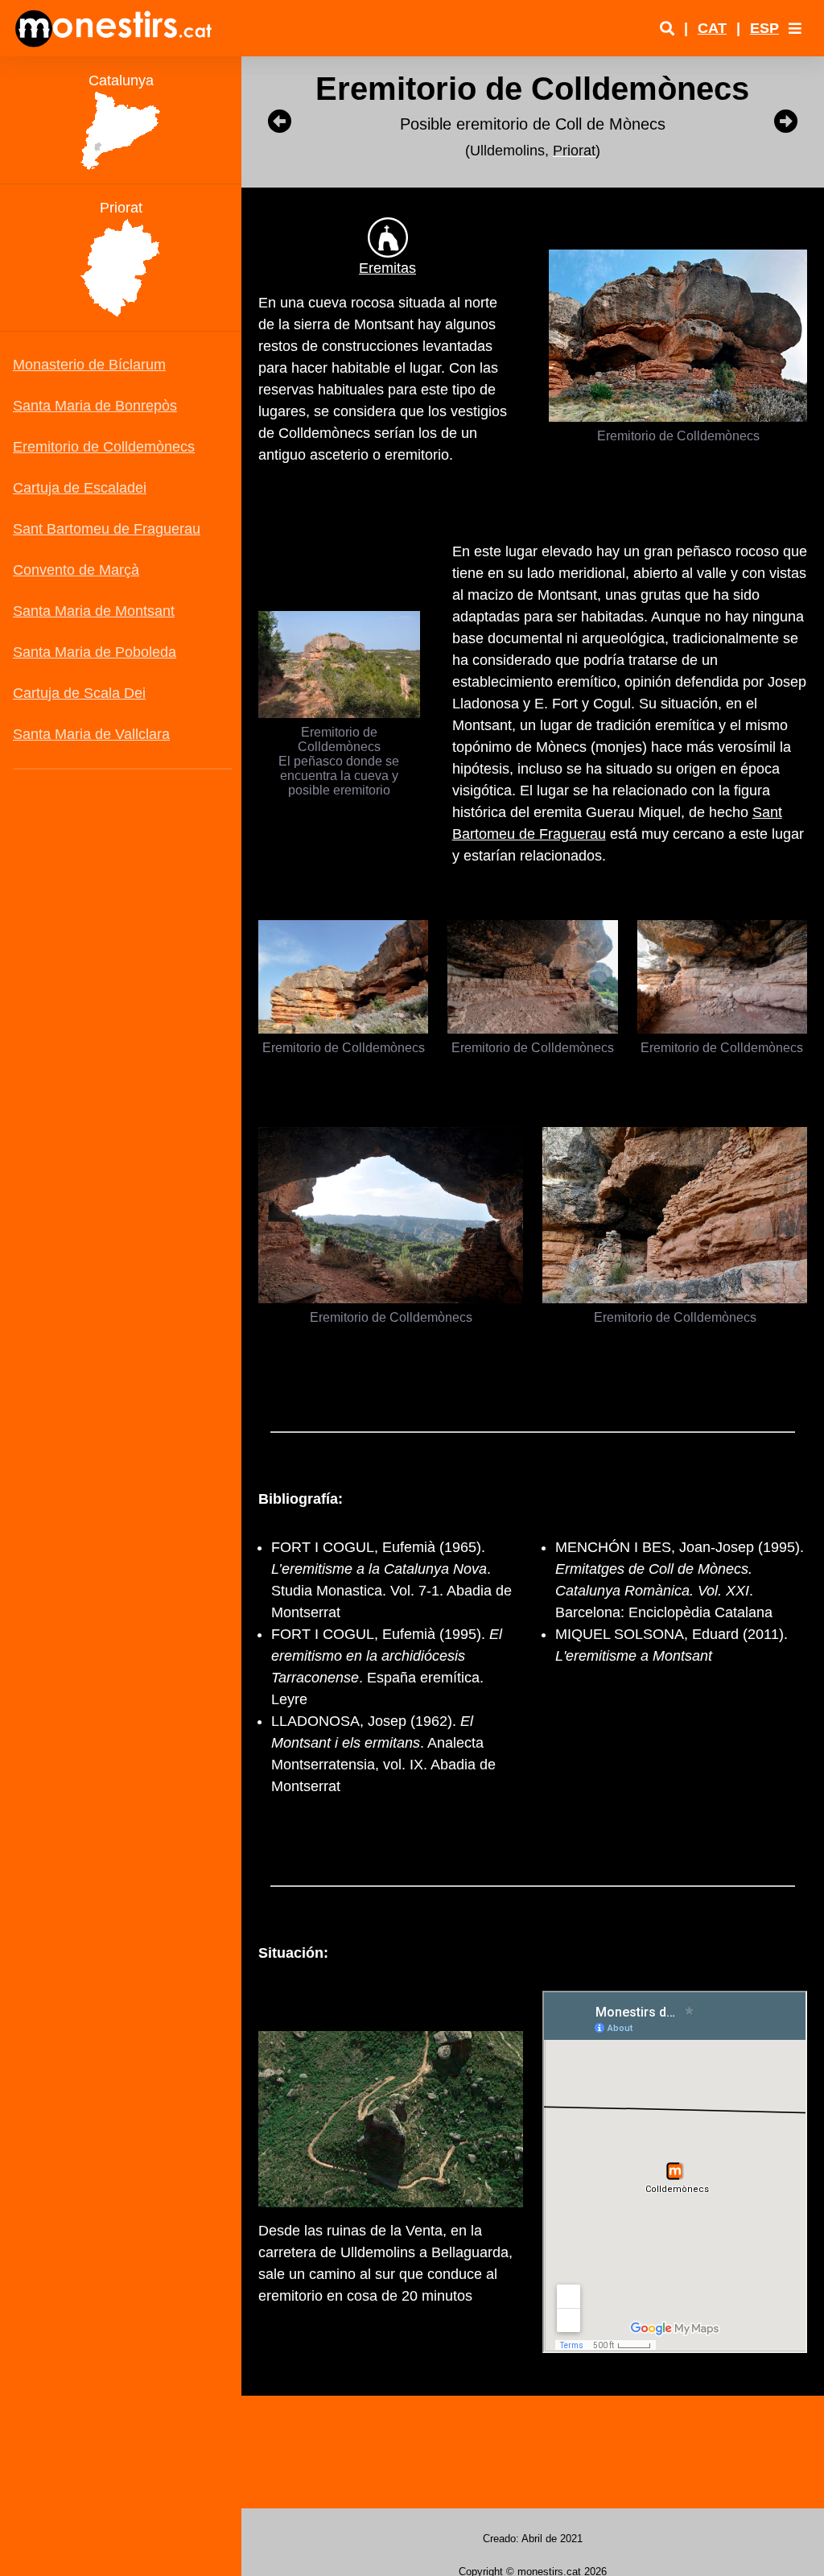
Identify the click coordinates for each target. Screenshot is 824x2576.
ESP (764, 28)
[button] (795, 28)
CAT (712, 28)
